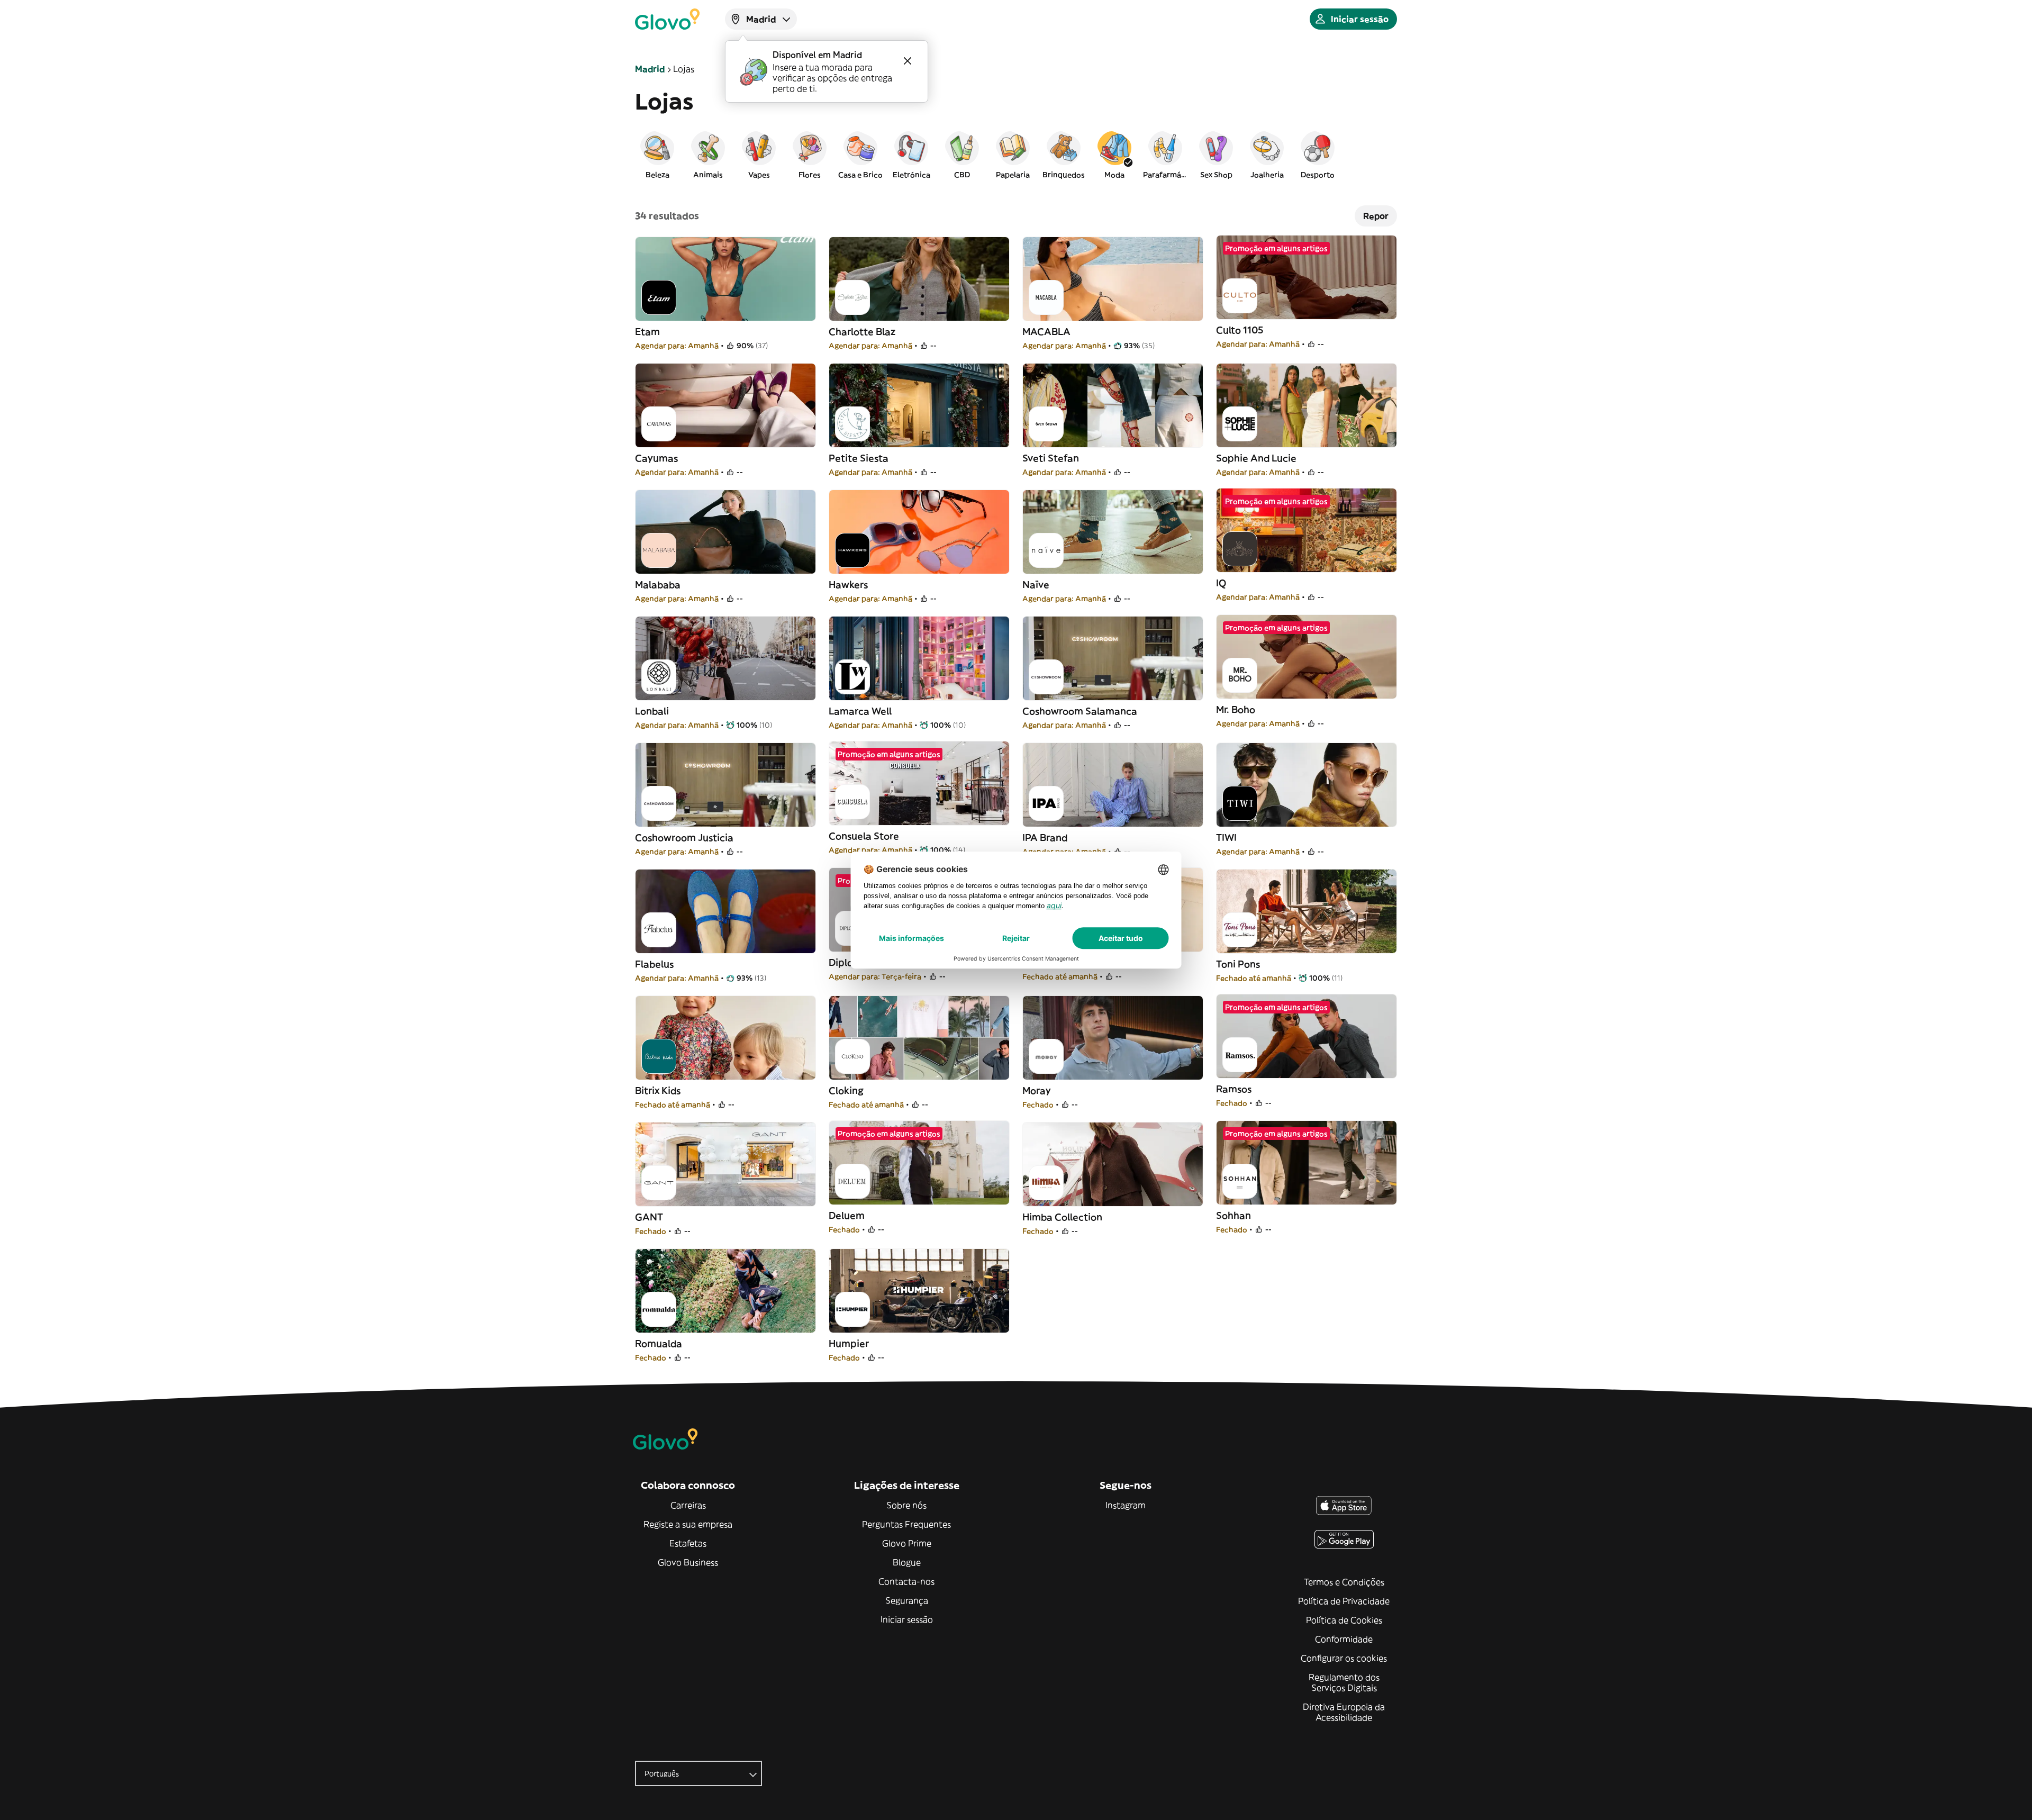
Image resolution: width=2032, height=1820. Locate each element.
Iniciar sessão (907, 1619)
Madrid (650, 69)
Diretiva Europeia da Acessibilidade (1344, 1712)
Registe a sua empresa (688, 1524)
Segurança (907, 1600)
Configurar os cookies (1344, 1658)
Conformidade (1344, 1639)
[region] (1016, 155)
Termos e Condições (1344, 1582)
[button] (657, 155)
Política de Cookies (1344, 1620)
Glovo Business (688, 1562)
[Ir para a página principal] (667, 19)
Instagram (1126, 1505)
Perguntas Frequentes (906, 1524)
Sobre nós (906, 1505)
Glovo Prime (907, 1543)
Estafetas (688, 1543)
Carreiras (688, 1505)
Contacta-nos (906, 1581)
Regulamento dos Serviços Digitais (1344, 1682)
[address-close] (908, 61)
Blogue (907, 1562)
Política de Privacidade (1344, 1601)
